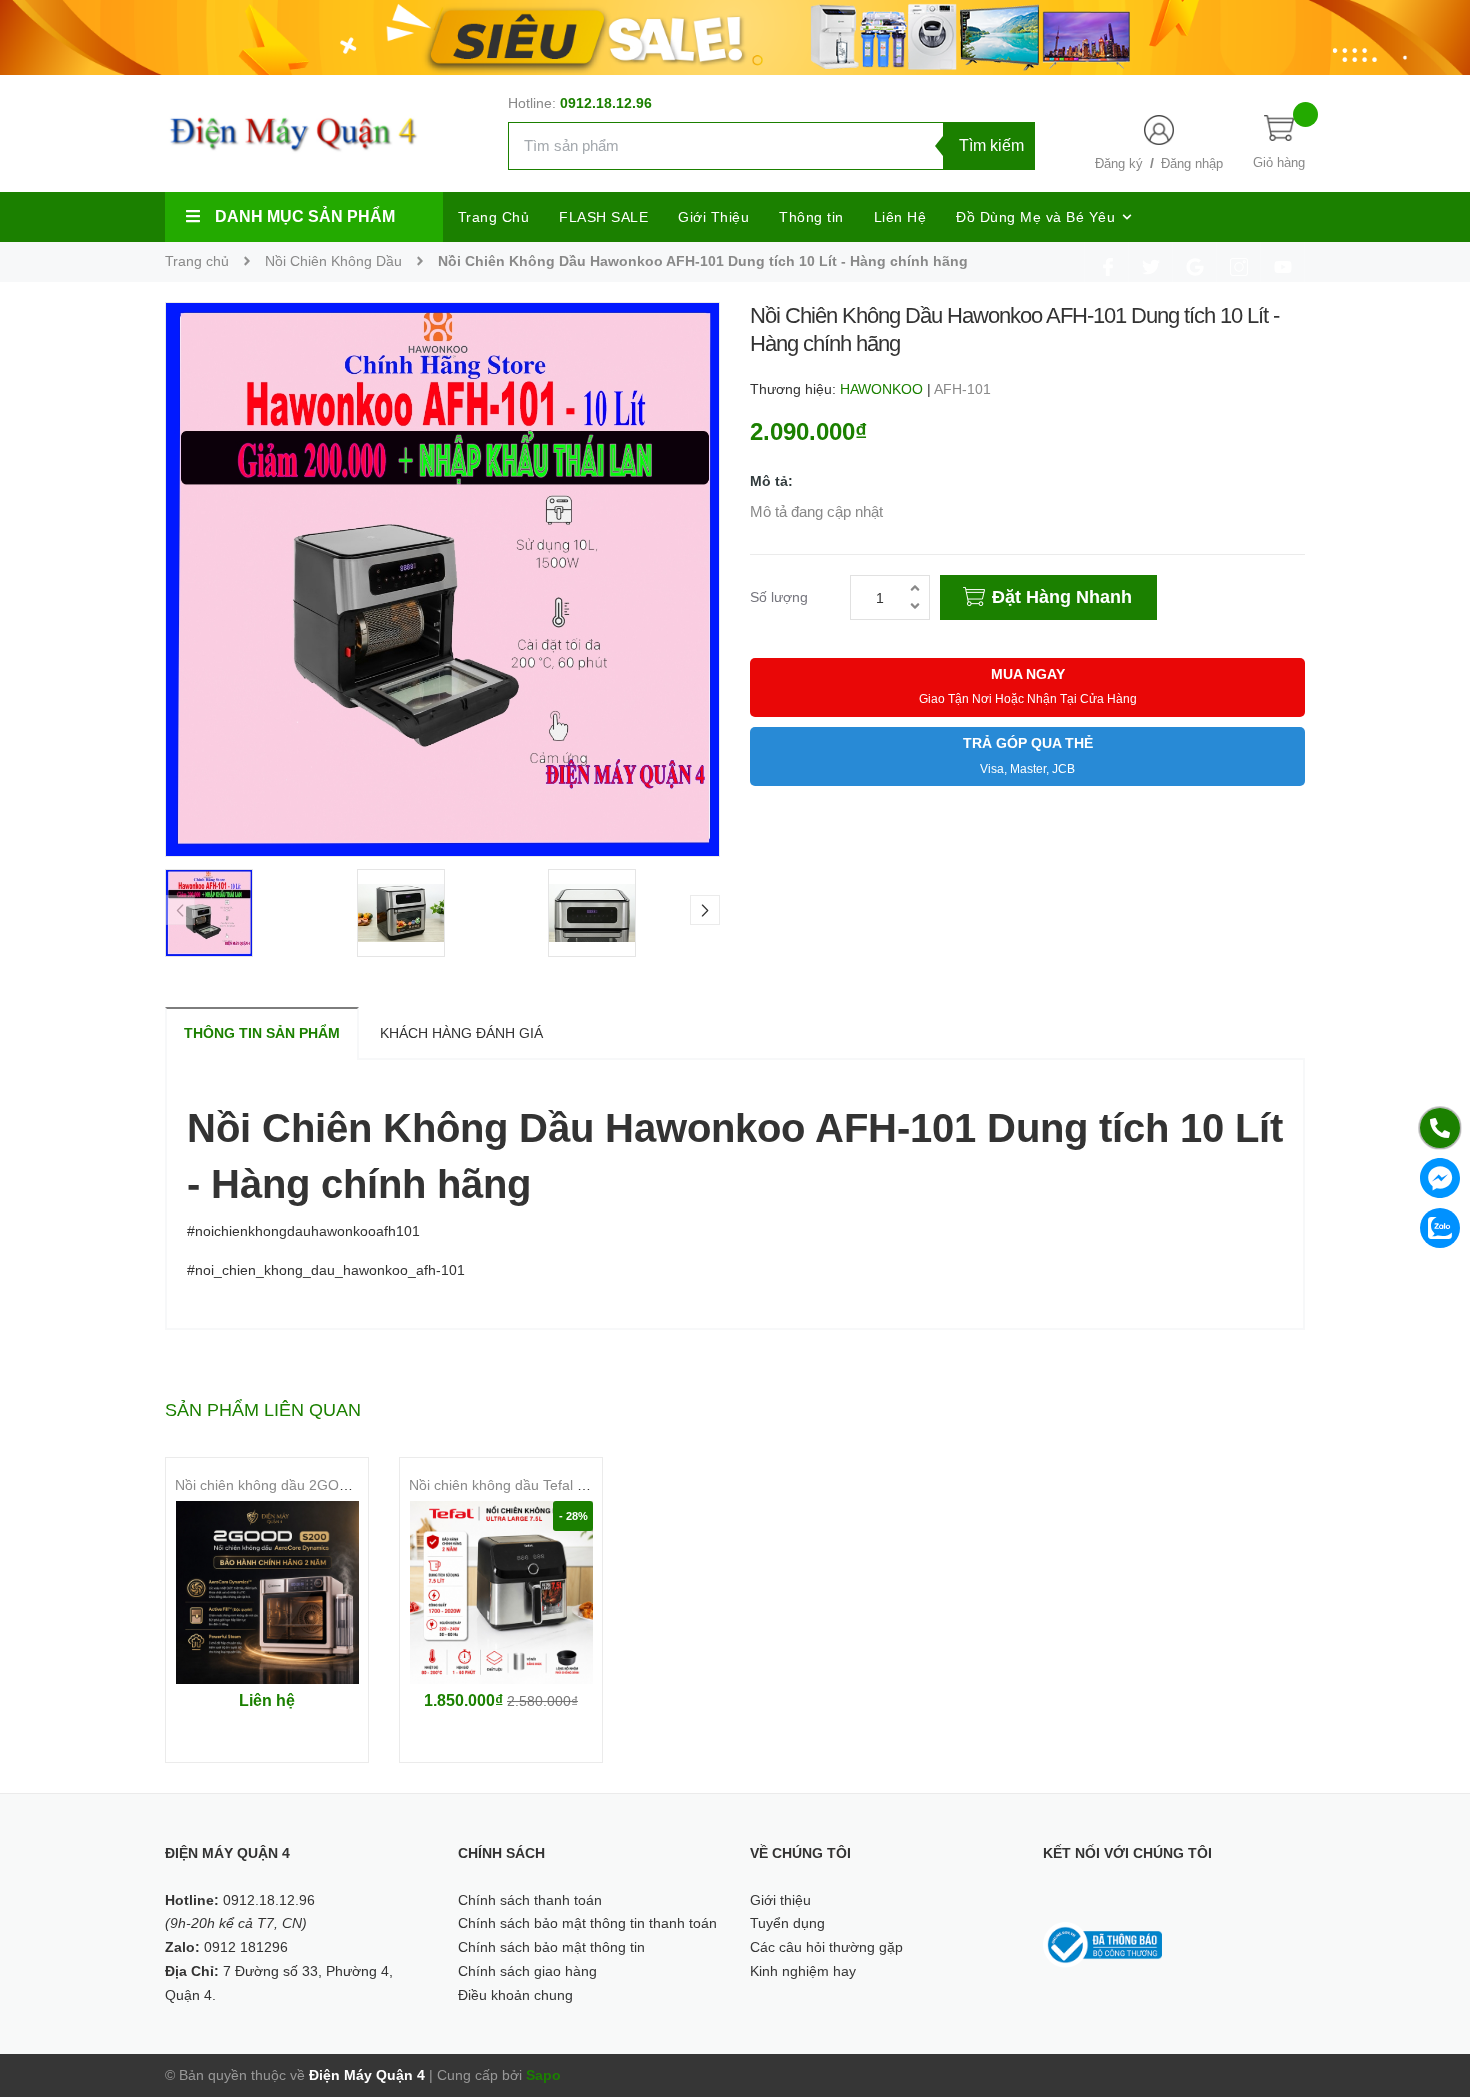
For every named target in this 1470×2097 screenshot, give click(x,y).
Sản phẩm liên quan (263, 1410)
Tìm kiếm (991, 145)
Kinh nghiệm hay (803, 1971)
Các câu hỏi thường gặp (826, 1947)
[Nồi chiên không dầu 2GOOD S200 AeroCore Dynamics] (267, 1592)
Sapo (543, 2075)
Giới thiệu (780, 1900)
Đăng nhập (1192, 163)
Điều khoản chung (515, 1995)
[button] (705, 910)
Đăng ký (1119, 163)
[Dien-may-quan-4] (735, 36)
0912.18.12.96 (606, 103)
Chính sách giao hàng (527, 1971)
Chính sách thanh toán (530, 1900)
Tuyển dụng (787, 1923)
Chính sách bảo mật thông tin (551, 1947)
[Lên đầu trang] (1430, 1992)
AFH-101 (962, 389)
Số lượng (779, 597)
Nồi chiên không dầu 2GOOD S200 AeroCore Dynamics (351, 1485)
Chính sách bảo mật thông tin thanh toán (587, 1923)
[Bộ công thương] (1103, 1944)
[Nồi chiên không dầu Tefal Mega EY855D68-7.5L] (501, 1592)
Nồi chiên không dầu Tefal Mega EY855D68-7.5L (563, 1485)
